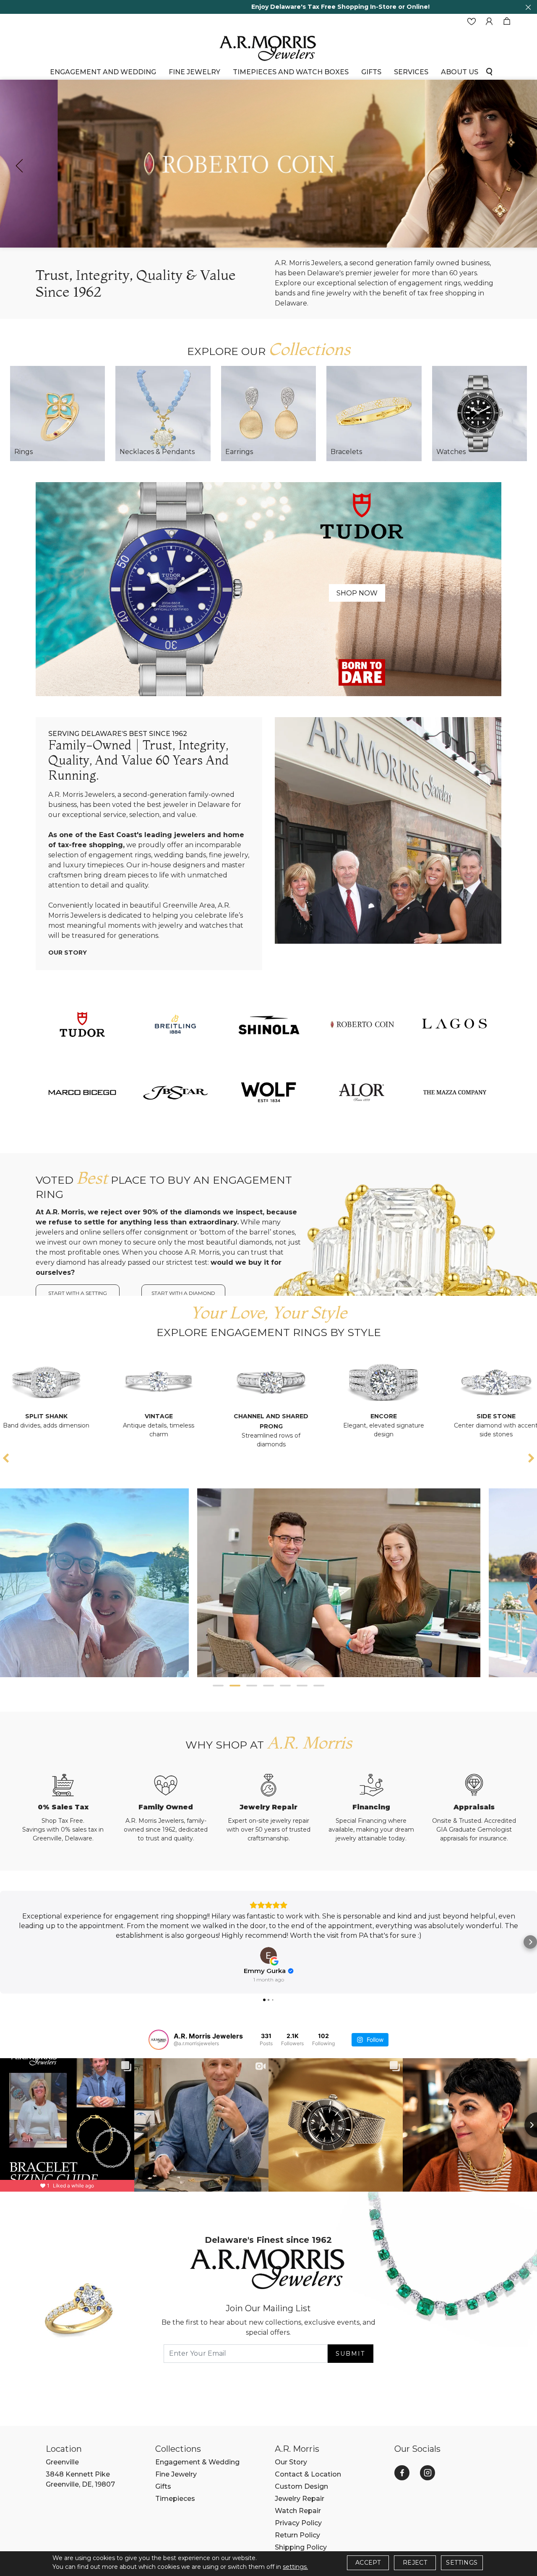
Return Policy (297, 2535)
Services (411, 72)
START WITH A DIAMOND (183, 1293)
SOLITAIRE (434, 1416)
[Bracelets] (374, 413)
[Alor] (362, 1092)
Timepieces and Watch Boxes (291, 72)
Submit (350, 2354)
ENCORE (209, 1416)
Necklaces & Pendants (157, 452)
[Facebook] (402, 2473)
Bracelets (346, 452)
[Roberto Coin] (362, 1024)
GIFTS (371, 72)
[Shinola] (268, 1024)
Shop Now (357, 593)
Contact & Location (308, 2474)
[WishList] (472, 22)
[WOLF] (268, 1092)
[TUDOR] (82, 1024)
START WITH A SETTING (78, 1293)
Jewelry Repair (300, 2499)
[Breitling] (175, 1024)
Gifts (163, 2486)
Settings (462, 2563)
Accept (368, 2563)
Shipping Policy (301, 2547)
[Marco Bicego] (82, 1092)
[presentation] (19, 166)
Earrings (239, 452)
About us (460, 72)
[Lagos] (455, 1024)
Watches (451, 452)
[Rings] (57, 413)
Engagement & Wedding (197, 2462)
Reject (415, 2563)
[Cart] (507, 22)
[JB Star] (175, 1092)
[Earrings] (268, 413)
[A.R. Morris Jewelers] (268, 47)
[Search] (489, 71)
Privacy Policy (298, 2523)
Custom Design (301, 2486)
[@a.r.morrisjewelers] (159, 2040)
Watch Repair (298, 2511)
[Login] (489, 22)
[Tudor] (268, 589)
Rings (23, 452)
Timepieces (175, 2499)
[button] (218, 1686)
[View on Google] (268, 1955)
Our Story (68, 953)
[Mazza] (455, 1092)
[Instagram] (428, 2473)
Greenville (62, 2462)
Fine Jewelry (194, 72)
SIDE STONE (321, 1416)
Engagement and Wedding (103, 72)
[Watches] (480, 413)
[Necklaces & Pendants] (163, 413)
